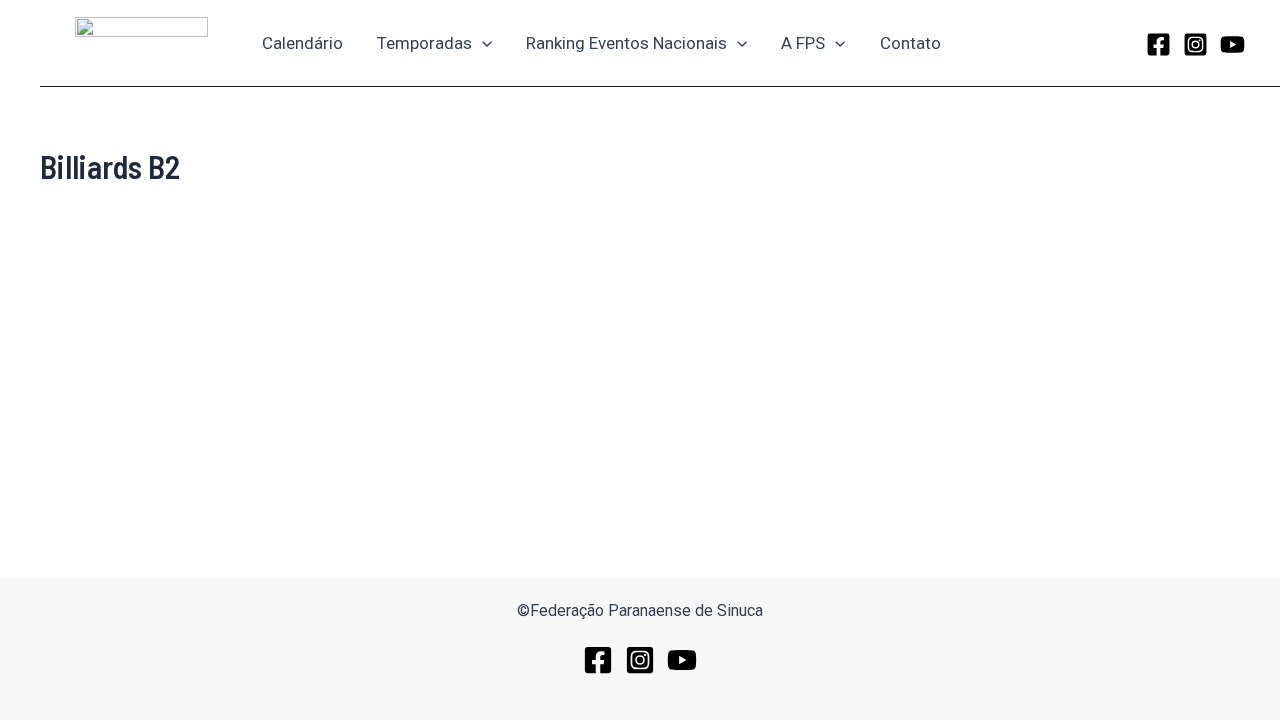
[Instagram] (1195, 44)
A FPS (803, 43)
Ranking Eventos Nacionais (626, 43)
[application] (482, 43)
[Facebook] (1158, 44)
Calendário (302, 43)
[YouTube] (1232, 44)
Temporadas (424, 43)
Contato (910, 43)
